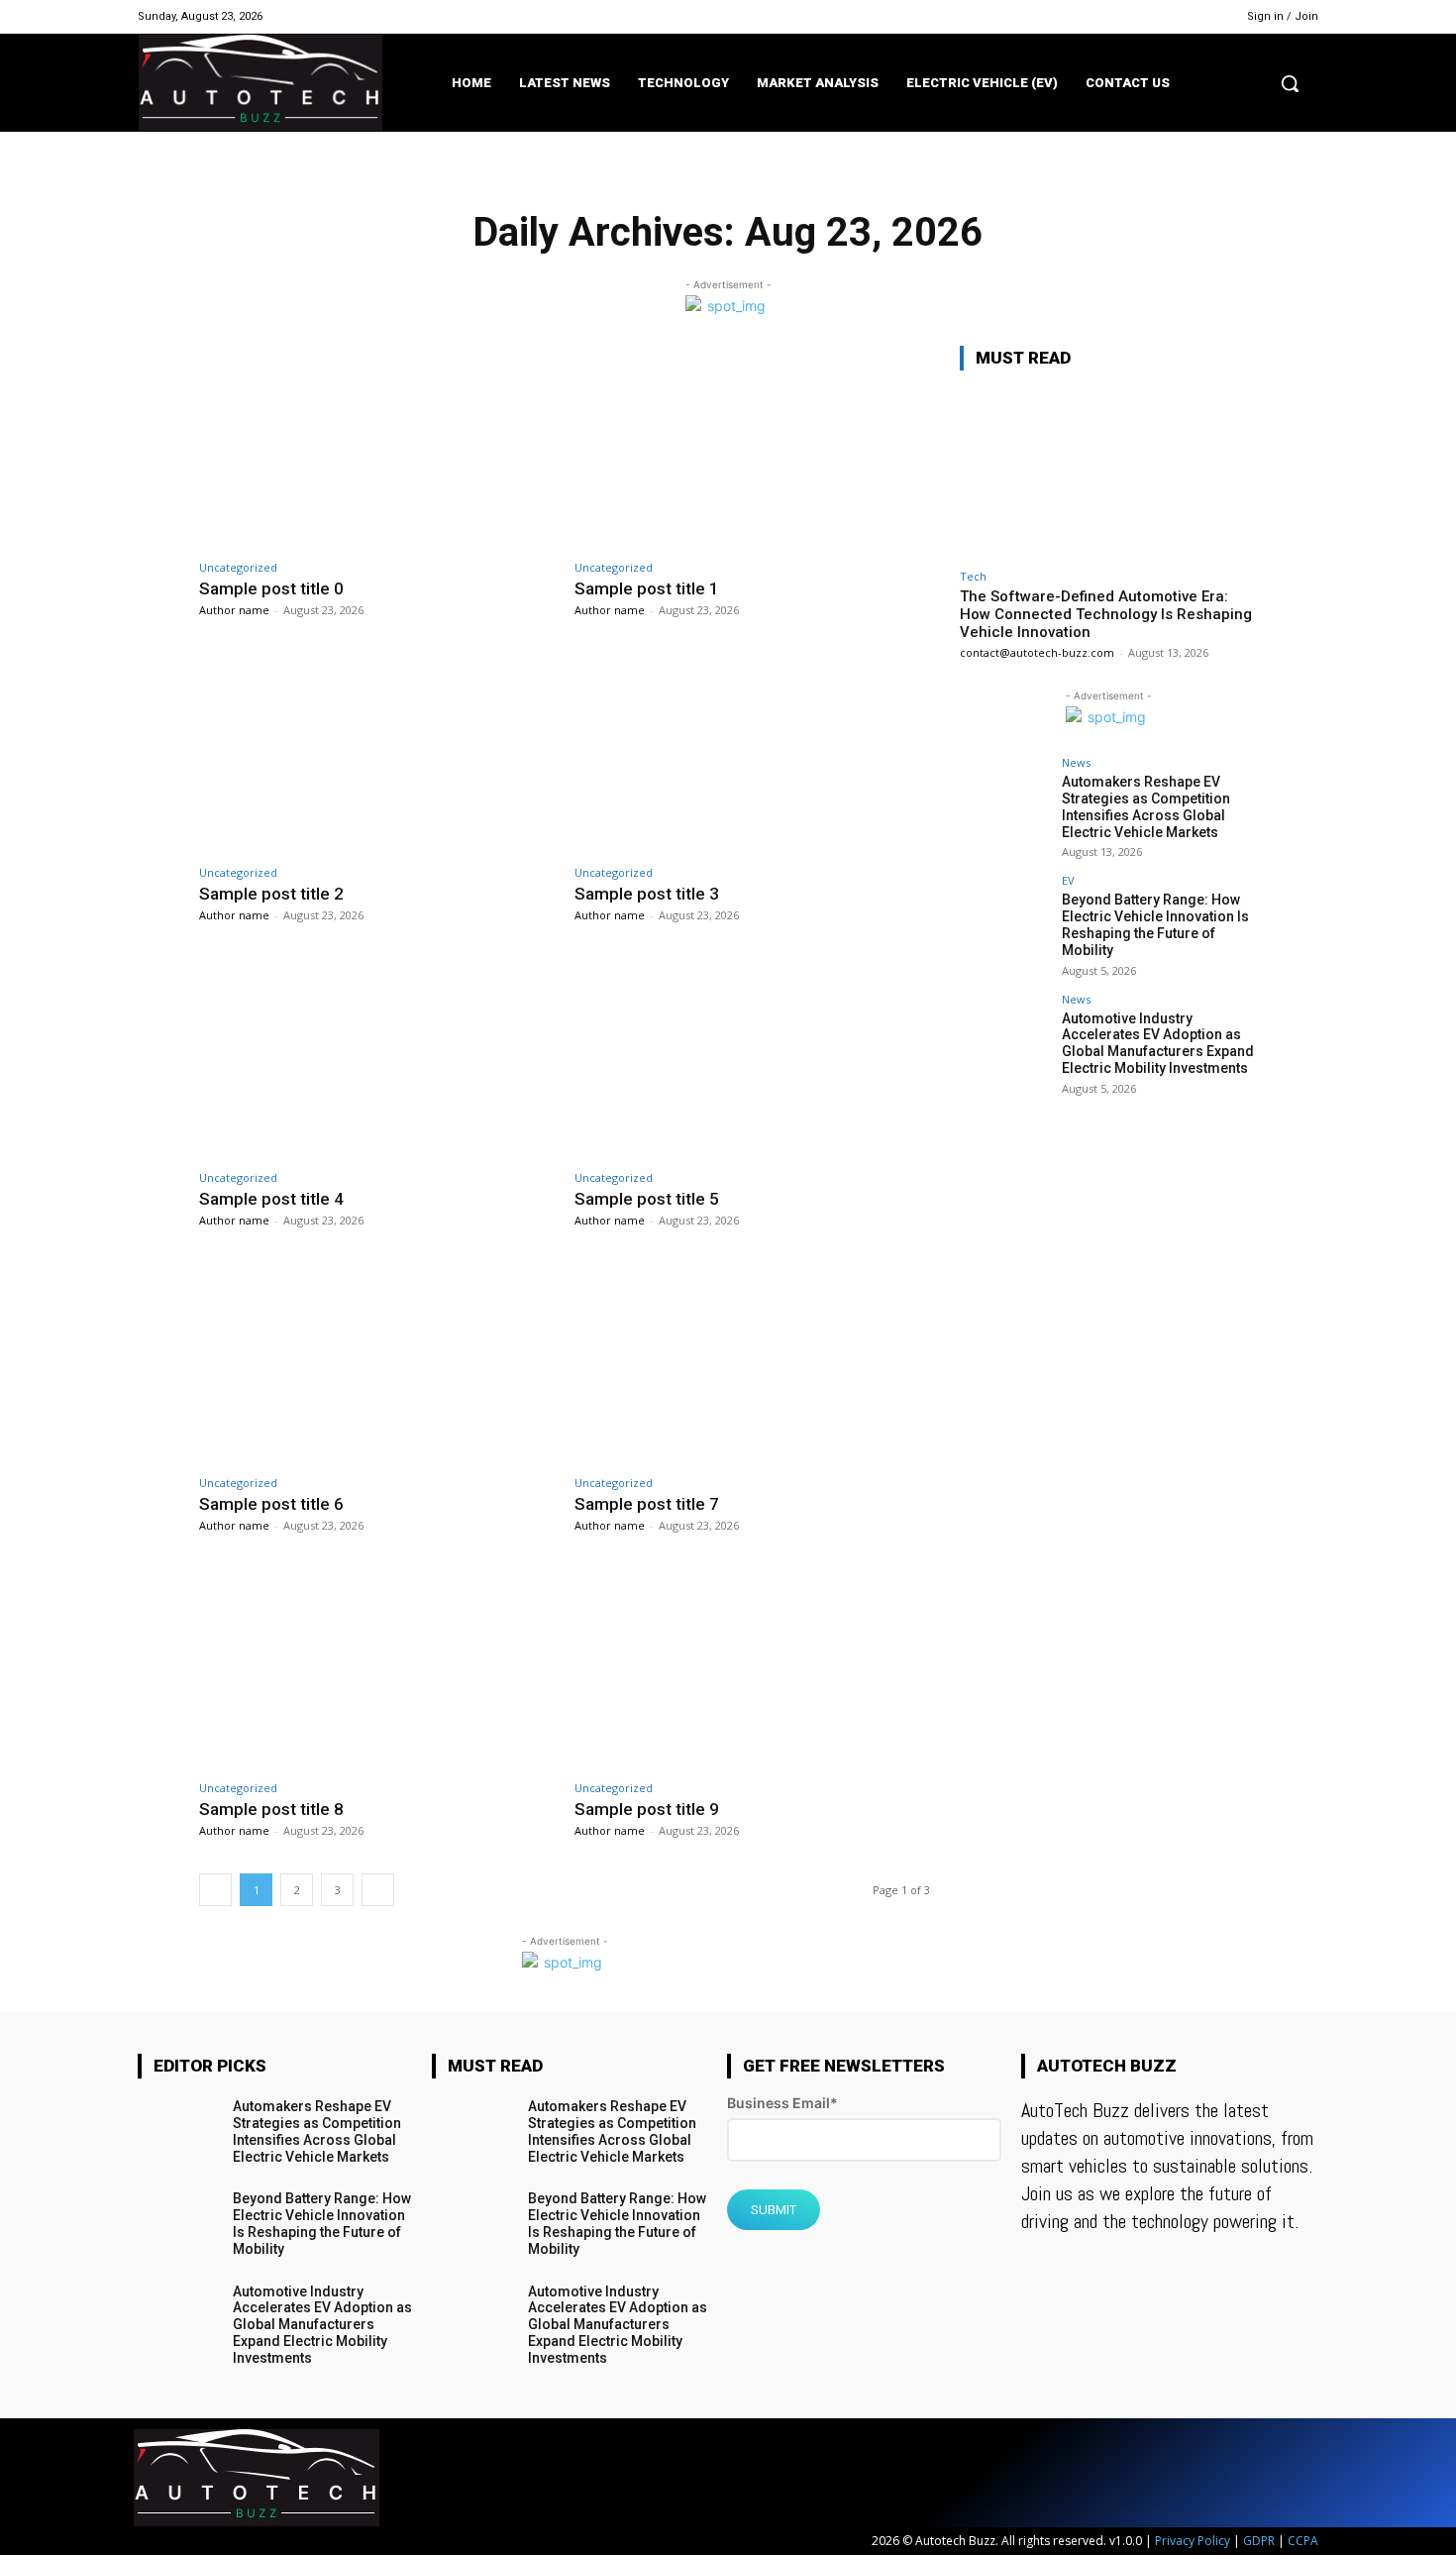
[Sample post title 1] (752, 447)
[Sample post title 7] (752, 1363)
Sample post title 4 (271, 1199)
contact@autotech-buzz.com (1037, 652)
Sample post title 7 (647, 1504)
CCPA (1303, 2541)
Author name (234, 610)
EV (1068, 880)
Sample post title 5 (647, 1199)
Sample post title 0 (271, 588)
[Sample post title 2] (377, 752)
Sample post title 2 (271, 894)
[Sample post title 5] (752, 1058)
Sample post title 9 (647, 1809)
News (1076, 762)
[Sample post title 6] (377, 1363)
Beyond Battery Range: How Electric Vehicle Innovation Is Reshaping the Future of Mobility (1155, 924)
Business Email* (782, 2103)
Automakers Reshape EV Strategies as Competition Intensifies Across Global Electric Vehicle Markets (1146, 806)
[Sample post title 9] (752, 1668)
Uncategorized (238, 567)
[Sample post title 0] (377, 447)
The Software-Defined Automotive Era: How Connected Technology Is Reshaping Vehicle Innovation (1106, 614)
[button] (1290, 83)
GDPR (1259, 2541)
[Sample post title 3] (752, 752)
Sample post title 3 (647, 894)
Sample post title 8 (271, 1809)
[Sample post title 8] (377, 1668)
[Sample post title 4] (377, 1058)
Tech (973, 576)
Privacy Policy (1193, 2541)
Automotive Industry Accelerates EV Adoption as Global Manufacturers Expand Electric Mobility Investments (1158, 1043)
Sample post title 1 (647, 588)
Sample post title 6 (271, 1504)
